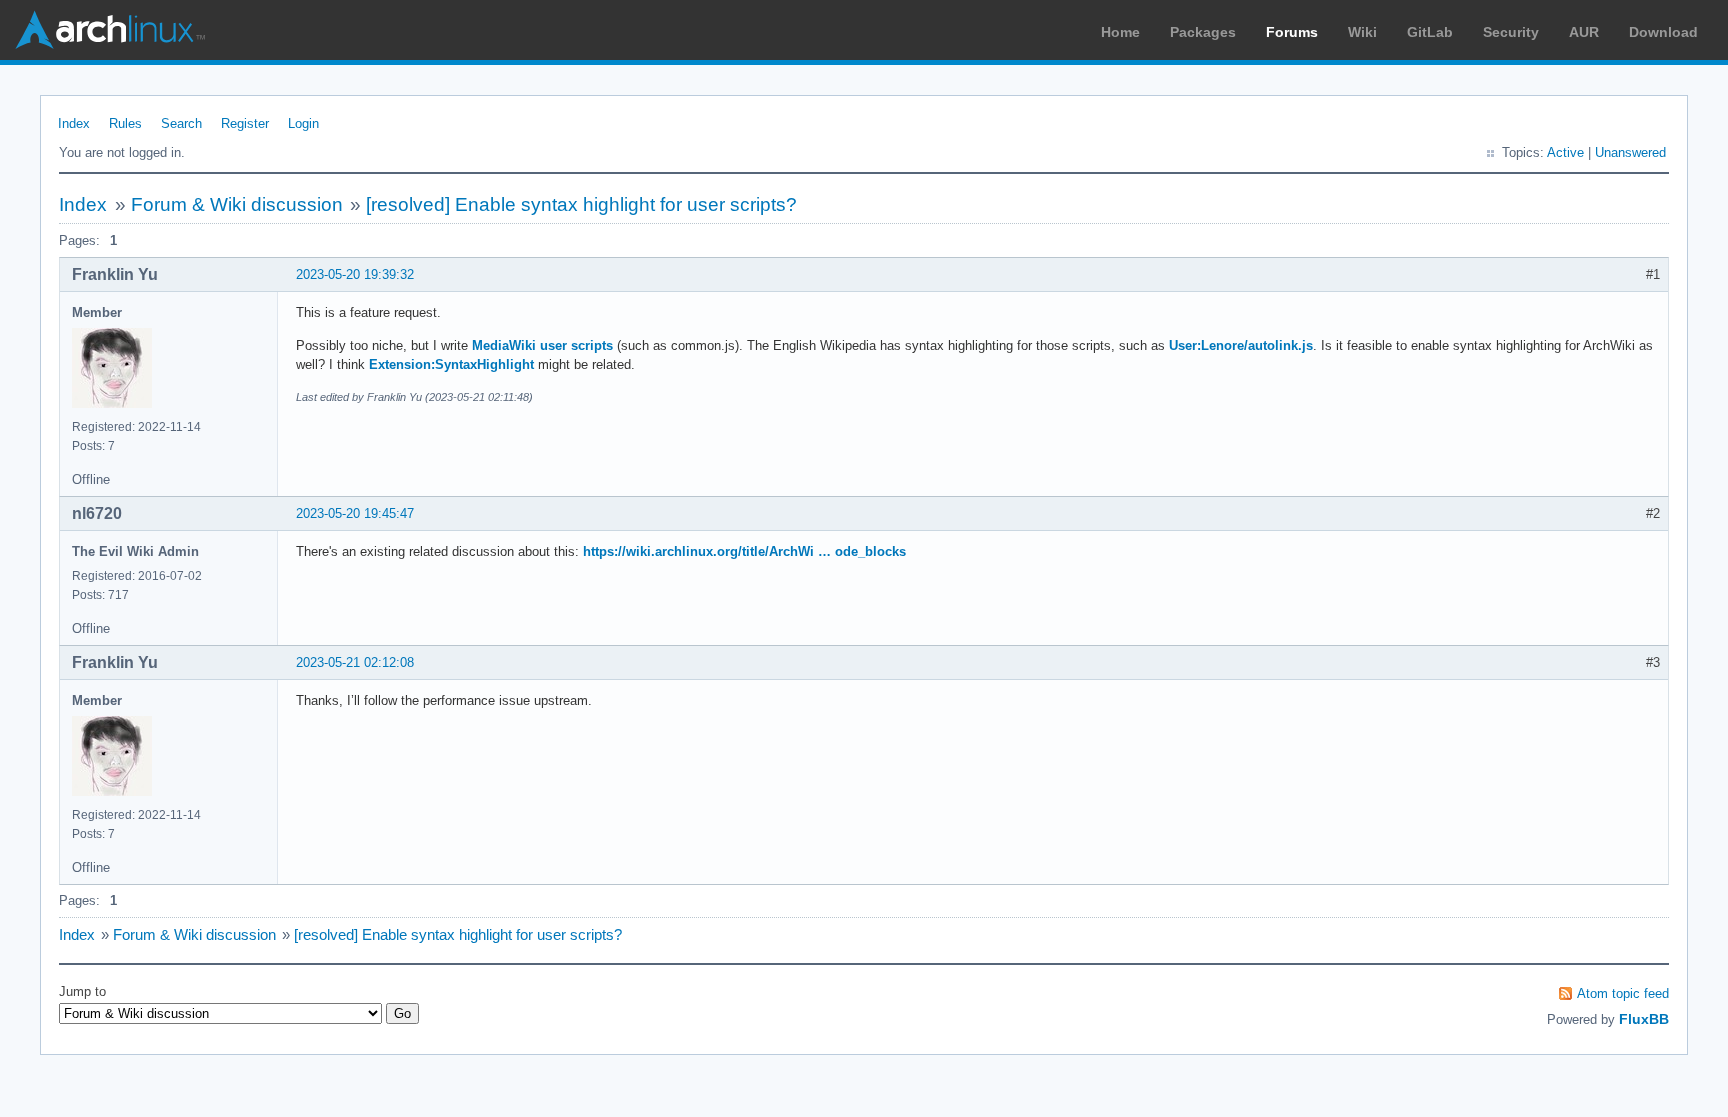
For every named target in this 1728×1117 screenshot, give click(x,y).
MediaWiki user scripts (542, 345)
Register (245, 123)
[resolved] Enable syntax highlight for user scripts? (581, 204)
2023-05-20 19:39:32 (355, 274)
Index (74, 123)
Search (181, 123)
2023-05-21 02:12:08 (355, 662)
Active (1565, 152)
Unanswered (1630, 152)
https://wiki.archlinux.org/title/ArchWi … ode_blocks (744, 551)
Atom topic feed (1623, 993)
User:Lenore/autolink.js (1241, 345)
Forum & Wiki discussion (237, 204)
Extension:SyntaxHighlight (451, 364)
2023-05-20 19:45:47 (355, 513)
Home (1120, 32)
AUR (1584, 32)
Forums (1292, 32)
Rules (125, 123)
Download (1663, 32)
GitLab (1430, 32)
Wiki (1362, 32)
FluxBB (1644, 1019)
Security (1511, 32)
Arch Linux (110, 30)
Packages (1203, 32)
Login (303, 123)
